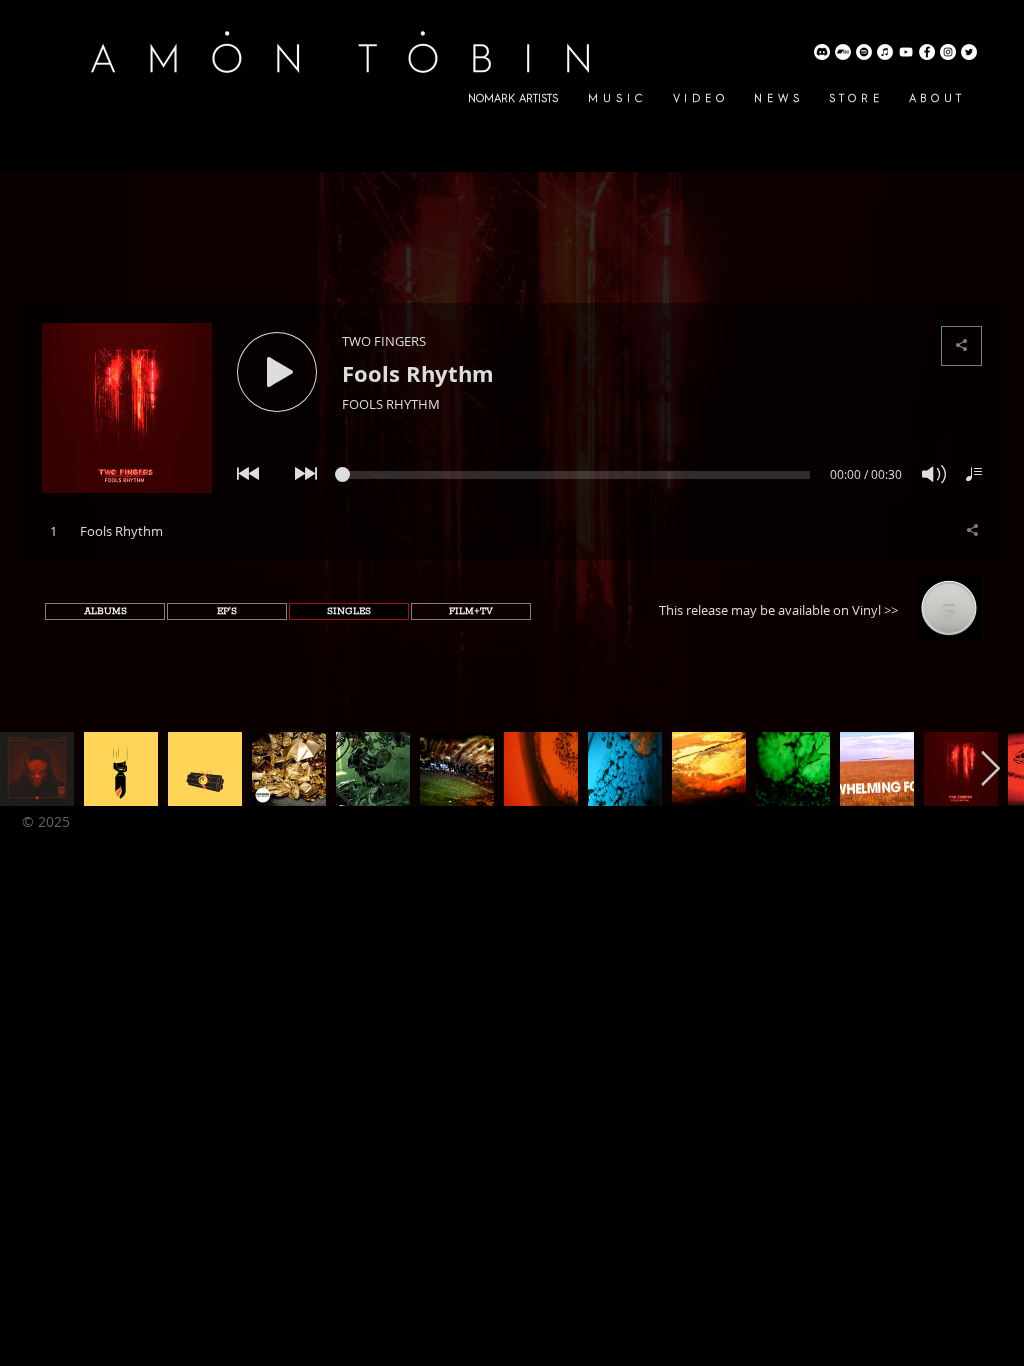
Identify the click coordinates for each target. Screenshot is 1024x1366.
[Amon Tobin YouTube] (906, 52)
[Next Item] (990, 768)
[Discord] (822, 52)
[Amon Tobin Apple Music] (885, 52)
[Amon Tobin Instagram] (948, 52)
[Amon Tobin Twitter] (969, 52)
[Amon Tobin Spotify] (864, 52)
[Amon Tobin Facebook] (927, 52)
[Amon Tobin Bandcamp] (843, 52)
